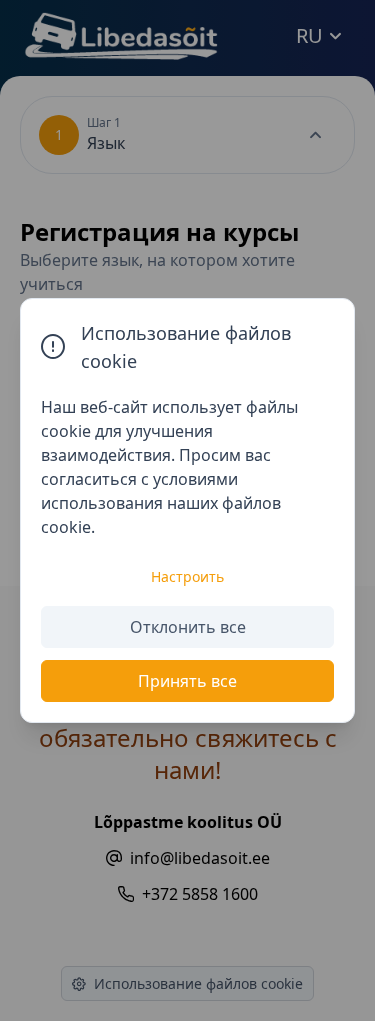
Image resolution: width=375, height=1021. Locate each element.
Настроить (187, 576)
